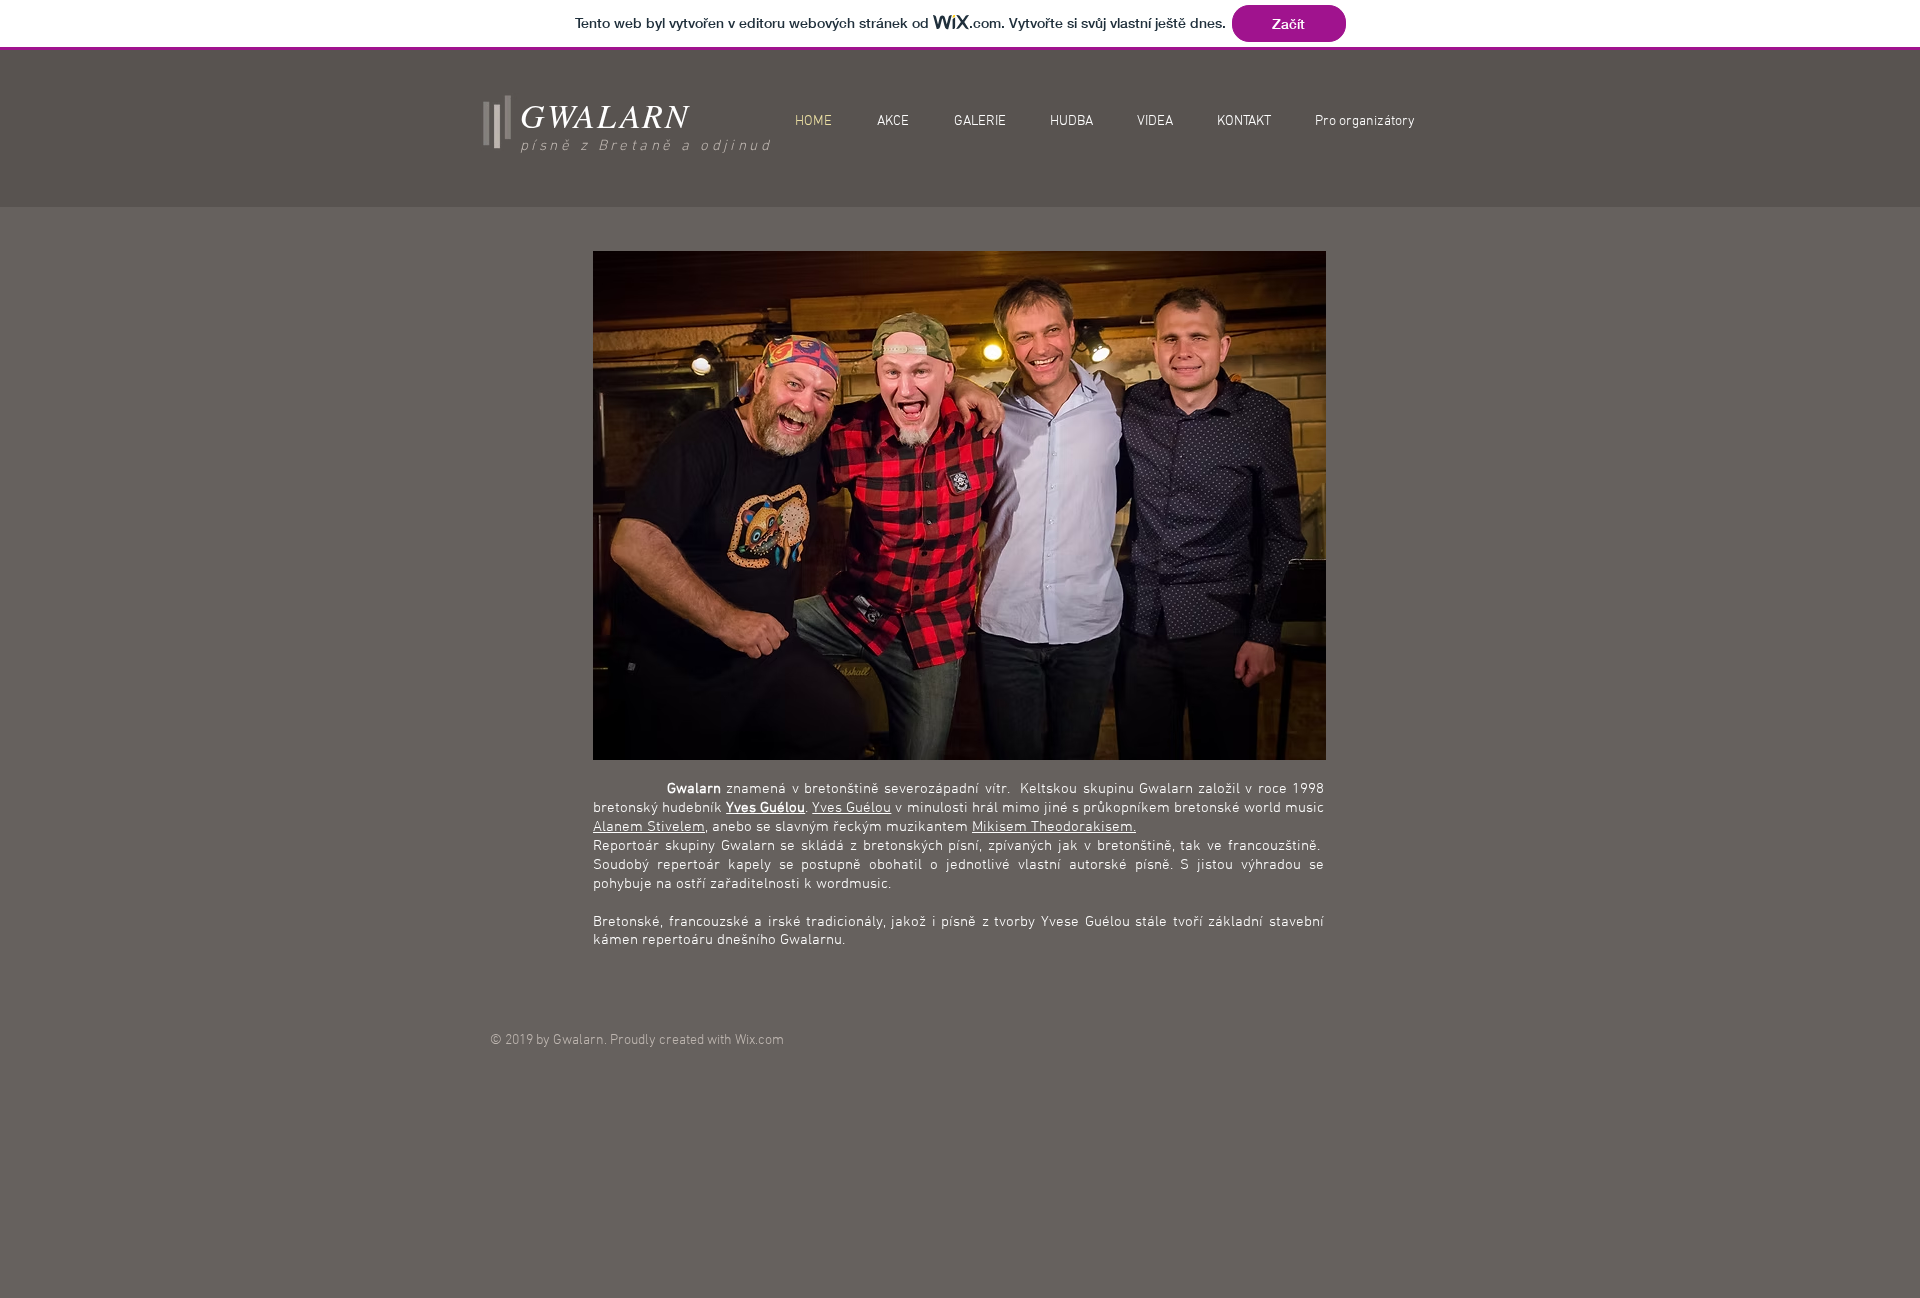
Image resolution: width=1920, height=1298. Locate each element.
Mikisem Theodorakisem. (1054, 827)
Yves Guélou (851, 808)
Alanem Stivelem (649, 827)
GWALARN (605, 114)
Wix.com (759, 1040)
